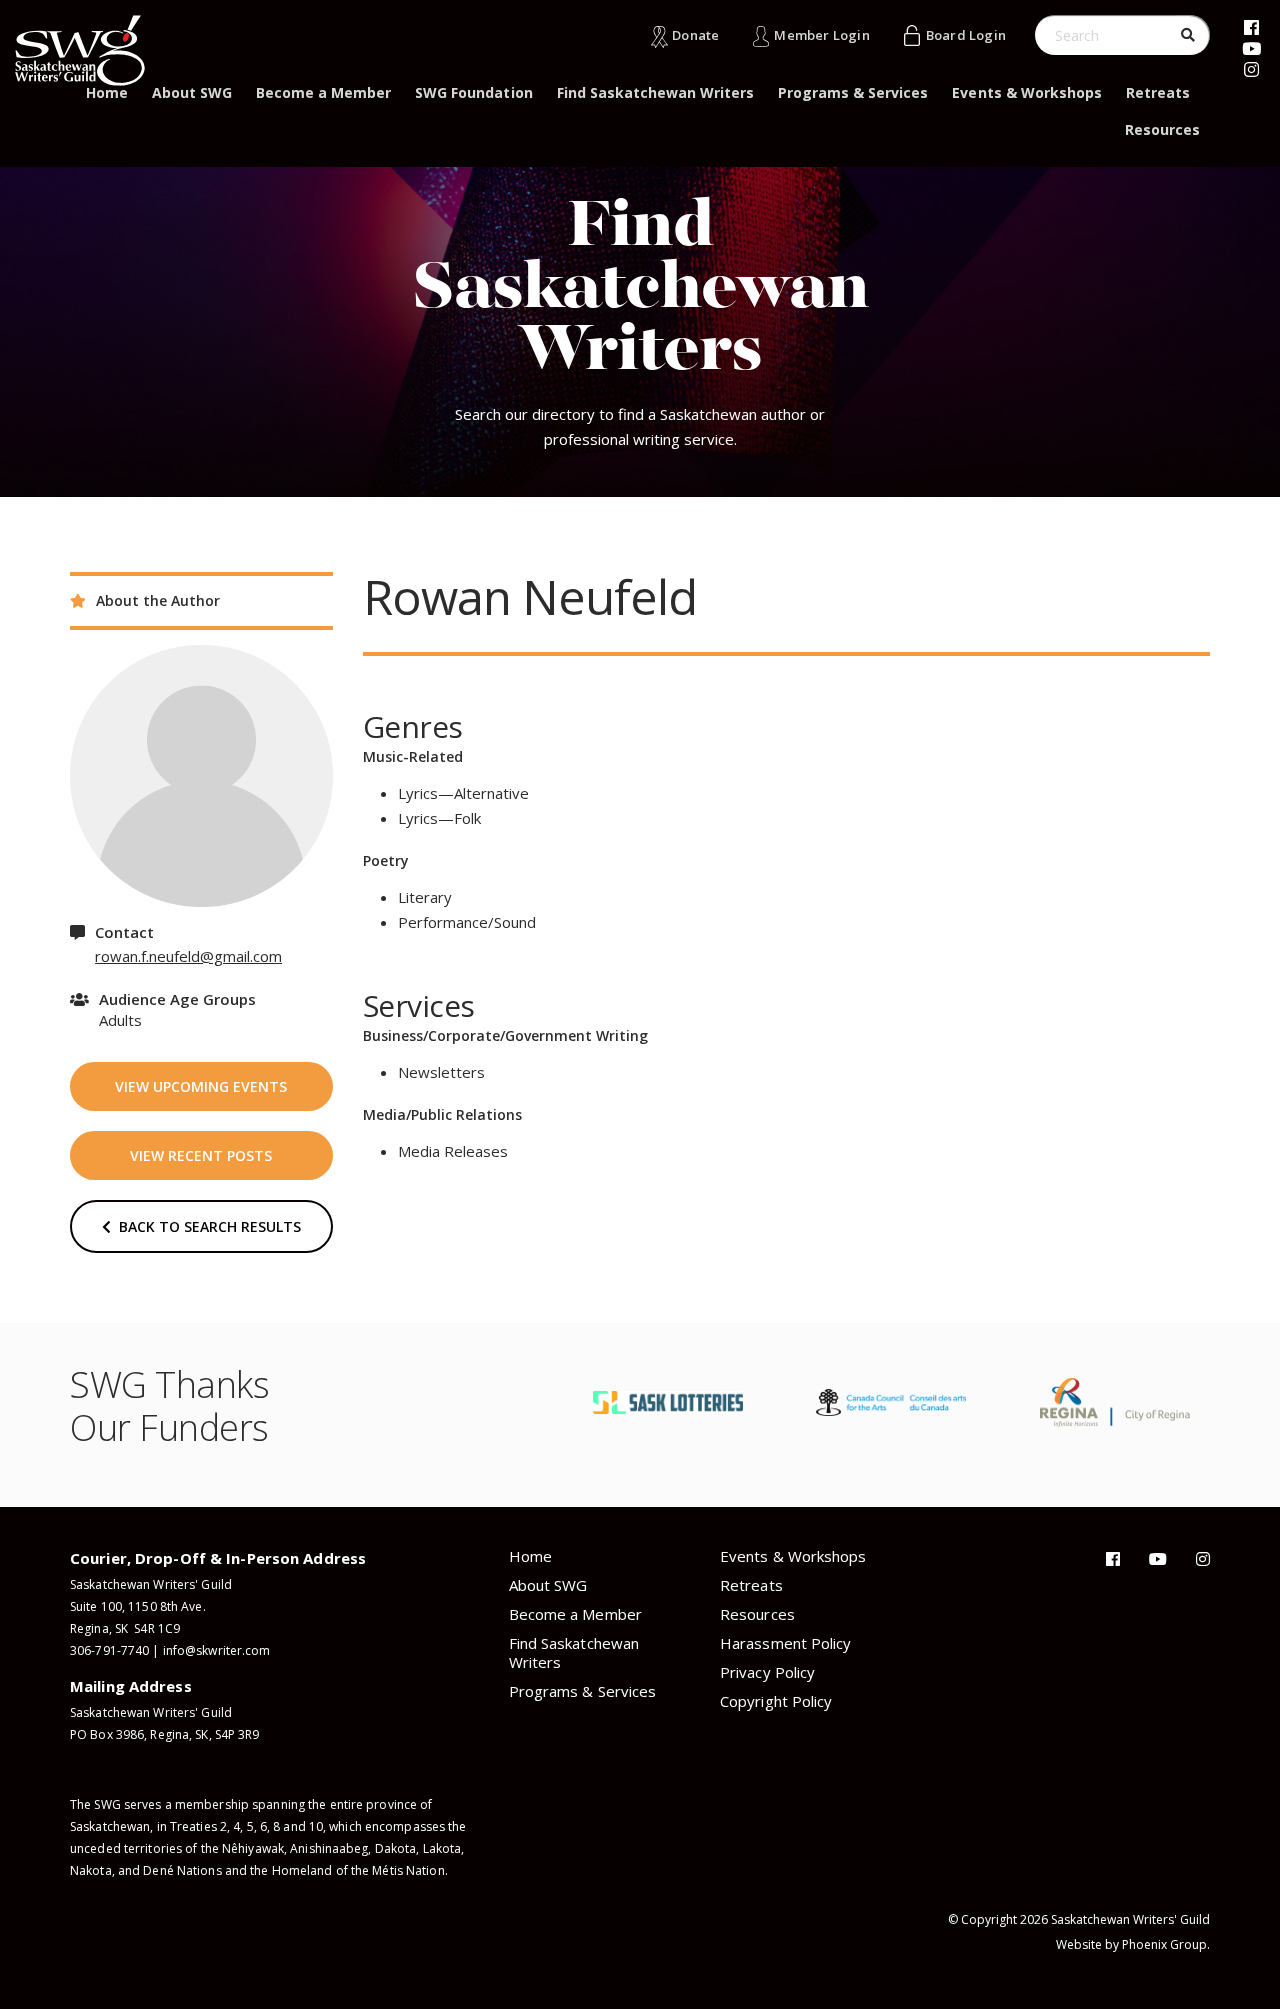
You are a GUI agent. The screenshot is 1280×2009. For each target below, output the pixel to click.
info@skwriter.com (217, 1650)
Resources (1162, 129)
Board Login (966, 35)
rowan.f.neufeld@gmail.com (188, 956)
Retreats (1158, 92)
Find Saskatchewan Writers (656, 92)
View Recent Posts (201, 1155)
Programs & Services (853, 92)
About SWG (192, 92)
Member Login (821, 35)
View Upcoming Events (201, 1086)
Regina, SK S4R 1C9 (125, 1628)
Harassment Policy (785, 1643)
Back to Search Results (206, 1226)
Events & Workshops (1026, 92)
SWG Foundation (473, 92)
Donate (695, 35)
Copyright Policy (776, 1701)
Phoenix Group (1164, 1944)
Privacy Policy (767, 1672)
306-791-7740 (109, 1650)
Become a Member (323, 92)
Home (107, 92)
